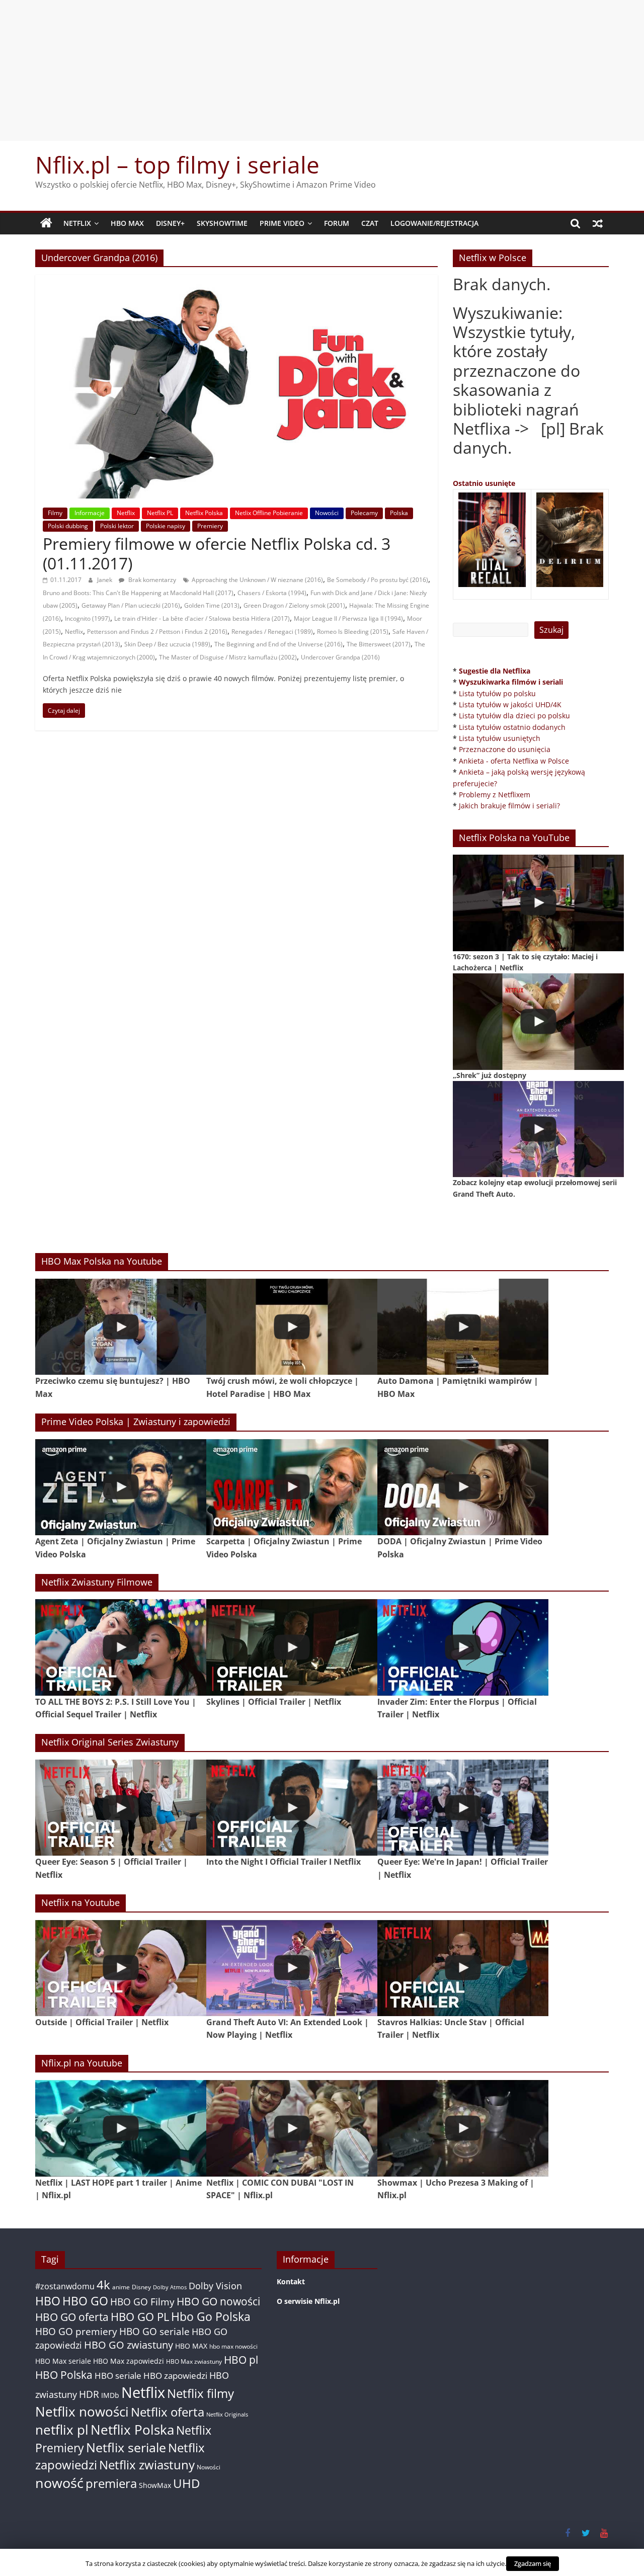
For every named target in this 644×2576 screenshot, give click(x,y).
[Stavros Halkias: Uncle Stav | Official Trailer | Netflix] (463, 1968)
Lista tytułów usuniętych (500, 738)
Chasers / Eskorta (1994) (272, 593)
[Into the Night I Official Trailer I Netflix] (292, 1808)
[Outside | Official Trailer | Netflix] (121, 1968)
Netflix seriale (126, 2447)
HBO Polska (64, 2375)
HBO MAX (127, 223)
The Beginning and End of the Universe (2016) (278, 644)
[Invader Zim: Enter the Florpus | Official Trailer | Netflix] (463, 1647)
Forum (337, 223)
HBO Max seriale (63, 2361)
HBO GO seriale (154, 2331)
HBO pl (241, 2359)
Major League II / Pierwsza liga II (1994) (348, 618)
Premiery (210, 526)
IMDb (110, 2395)
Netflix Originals (227, 2415)
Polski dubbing (68, 526)
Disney (141, 2287)
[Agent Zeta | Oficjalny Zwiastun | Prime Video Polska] (121, 1487)
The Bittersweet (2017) (379, 644)
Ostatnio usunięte (484, 483)
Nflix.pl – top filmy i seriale (177, 164)
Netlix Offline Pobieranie (269, 513)
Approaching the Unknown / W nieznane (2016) (257, 580)
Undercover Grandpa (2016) (340, 657)
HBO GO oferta (72, 2317)
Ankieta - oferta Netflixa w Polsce (514, 761)
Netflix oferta (168, 2412)
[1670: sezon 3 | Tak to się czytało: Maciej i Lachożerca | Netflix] (538, 903)
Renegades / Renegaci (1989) (272, 632)
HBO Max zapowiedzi (129, 2361)
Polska (399, 513)
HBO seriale (118, 2375)
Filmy (55, 513)
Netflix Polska (204, 513)
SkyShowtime (222, 223)
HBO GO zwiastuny (129, 2345)
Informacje (90, 513)
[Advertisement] (322, 70)
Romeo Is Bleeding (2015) (353, 632)
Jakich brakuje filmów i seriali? (509, 806)
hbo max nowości (233, 2346)
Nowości (327, 513)
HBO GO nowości (218, 2301)
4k (103, 2285)
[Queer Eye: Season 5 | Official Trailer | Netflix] (121, 1808)
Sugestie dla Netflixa (495, 671)
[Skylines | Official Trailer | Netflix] (292, 1647)
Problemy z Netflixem (495, 795)
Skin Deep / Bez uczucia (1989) (167, 644)
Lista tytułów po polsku (497, 693)
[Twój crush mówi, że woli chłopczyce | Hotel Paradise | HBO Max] (292, 1327)
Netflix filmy (200, 2393)
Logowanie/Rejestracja (434, 223)
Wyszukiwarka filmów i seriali (511, 682)
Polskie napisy (166, 526)
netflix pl (62, 2430)
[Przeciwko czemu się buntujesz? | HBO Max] (121, 1327)
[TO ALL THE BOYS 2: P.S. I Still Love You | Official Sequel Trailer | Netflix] (121, 1647)
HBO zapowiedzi (175, 2376)
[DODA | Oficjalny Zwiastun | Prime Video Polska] (463, 1487)
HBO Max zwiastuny (194, 2361)
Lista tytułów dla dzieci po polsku (514, 716)
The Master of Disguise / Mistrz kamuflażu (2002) (228, 657)
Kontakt (291, 2281)
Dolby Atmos (170, 2287)
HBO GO (85, 2301)
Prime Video (282, 223)
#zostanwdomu (65, 2286)
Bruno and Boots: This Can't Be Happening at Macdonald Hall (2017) (138, 593)
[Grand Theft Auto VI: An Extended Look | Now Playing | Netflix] (292, 1968)
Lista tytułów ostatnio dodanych (512, 727)
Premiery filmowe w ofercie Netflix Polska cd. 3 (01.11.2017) (217, 553)
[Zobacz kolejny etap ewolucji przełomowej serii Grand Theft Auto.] (538, 1129)
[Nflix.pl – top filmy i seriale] (46, 223)
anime (121, 2287)
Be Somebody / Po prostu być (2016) (378, 580)
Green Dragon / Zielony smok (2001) (294, 605)
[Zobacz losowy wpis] (598, 223)
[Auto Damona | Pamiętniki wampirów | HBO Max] (463, 1327)
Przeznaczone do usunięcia (505, 749)
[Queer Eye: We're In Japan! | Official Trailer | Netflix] (463, 1808)
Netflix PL (160, 513)
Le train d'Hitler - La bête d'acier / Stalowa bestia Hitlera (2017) (202, 618)
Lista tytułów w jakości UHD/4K (510, 704)
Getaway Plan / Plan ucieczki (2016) (131, 605)
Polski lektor (117, 526)
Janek (105, 580)
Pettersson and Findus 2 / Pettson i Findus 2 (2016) (157, 632)
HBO (48, 2301)
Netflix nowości (82, 2412)
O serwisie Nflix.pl (308, 2301)
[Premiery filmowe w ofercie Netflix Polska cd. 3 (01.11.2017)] (236, 281)
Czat (370, 223)
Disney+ (170, 223)
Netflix (77, 223)
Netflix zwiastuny (147, 2465)
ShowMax (155, 2485)
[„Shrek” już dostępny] (538, 1021)
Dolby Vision (215, 2286)
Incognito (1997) (88, 618)
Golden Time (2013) (212, 605)
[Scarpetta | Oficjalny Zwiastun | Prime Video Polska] (292, 1487)
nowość (59, 2483)
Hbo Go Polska (211, 2317)
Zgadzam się (533, 2563)
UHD (186, 2483)
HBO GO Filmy (142, 2302)
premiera (111, 2483)
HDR (89, 2394)
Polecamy (364, 513)
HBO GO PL (140, 2317)
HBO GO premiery (76, 2331)
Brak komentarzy (151, 580)
